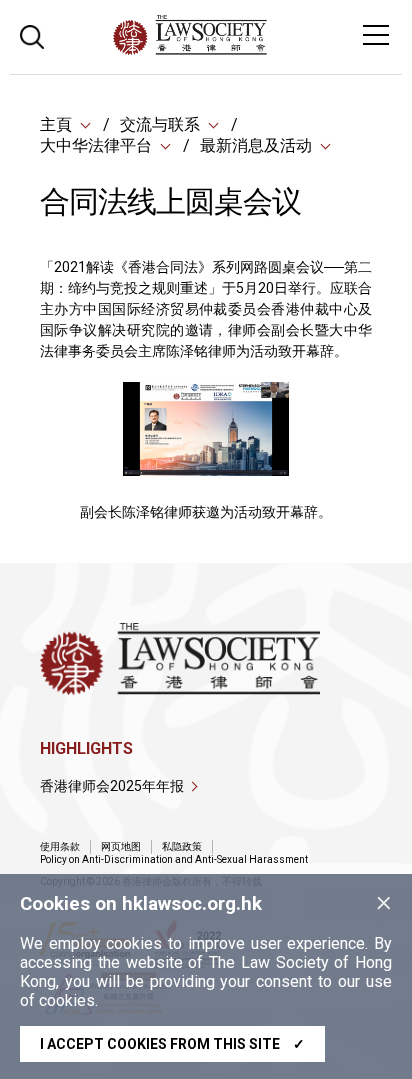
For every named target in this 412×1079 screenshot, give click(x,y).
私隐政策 (182, 846)
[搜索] (32, 34)
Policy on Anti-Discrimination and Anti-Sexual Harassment (174, 859)
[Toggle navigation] (376, 35)
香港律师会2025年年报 (112, 786)
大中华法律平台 (96, 145)
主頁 (56, 124)
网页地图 (121, 846)
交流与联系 (160, 124)
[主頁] (244, 49)
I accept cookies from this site (172, 1044)
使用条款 (60, 846)
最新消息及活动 (256, 145)
